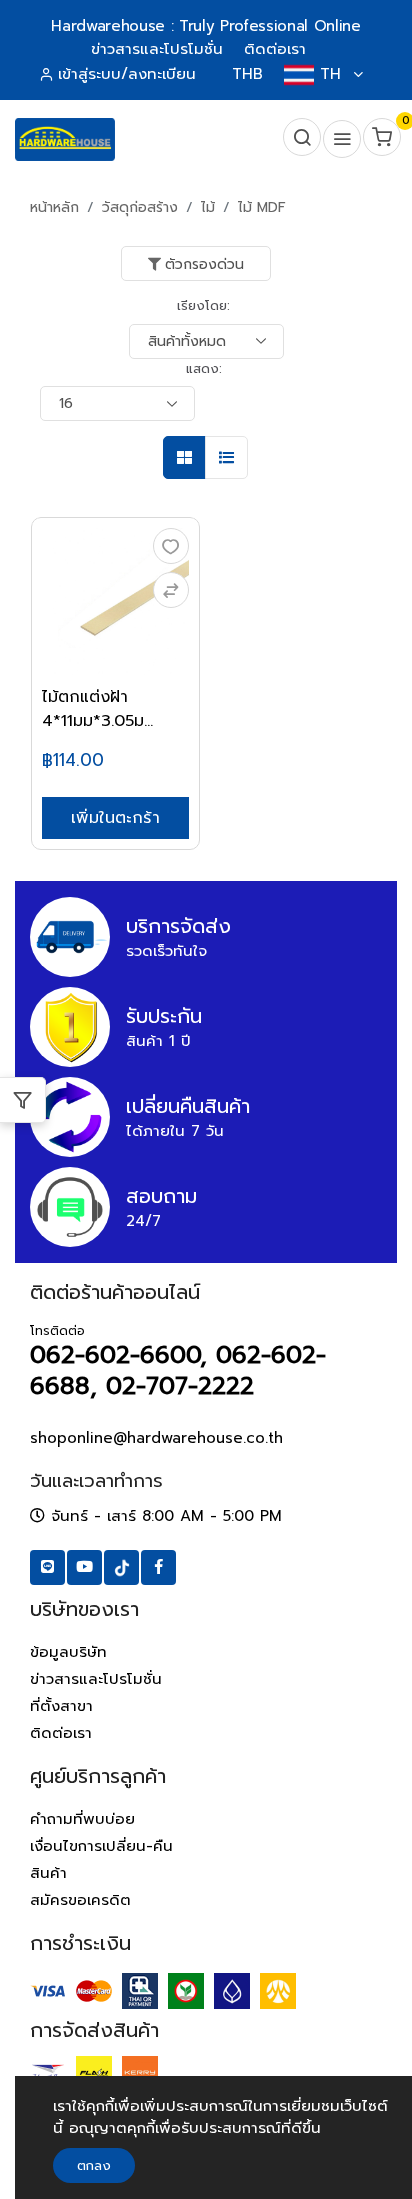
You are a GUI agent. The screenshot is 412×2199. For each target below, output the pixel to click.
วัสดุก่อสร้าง (140, 207)
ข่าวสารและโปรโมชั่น (96, 1679)
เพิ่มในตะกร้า (115, 818)
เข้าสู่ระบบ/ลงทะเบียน (127, 74)
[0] (380, 139)
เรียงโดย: (203, 305)
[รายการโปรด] (171, 546)
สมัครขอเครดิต (80, 1900)
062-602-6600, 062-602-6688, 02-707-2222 (178, 1370)
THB (247, 74)
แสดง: (204, 368)
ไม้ (208, 207)
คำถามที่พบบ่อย (82, 1819)
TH (330, 74)
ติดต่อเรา (61, 1733)
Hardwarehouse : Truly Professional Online (205, 26)
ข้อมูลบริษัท (68, 1652)
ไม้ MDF (262, 207)
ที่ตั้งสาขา (61, 1706)
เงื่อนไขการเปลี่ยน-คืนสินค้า (101, 1859)
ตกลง (94, 2165)
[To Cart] (171, 590)
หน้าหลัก (54, 207)
